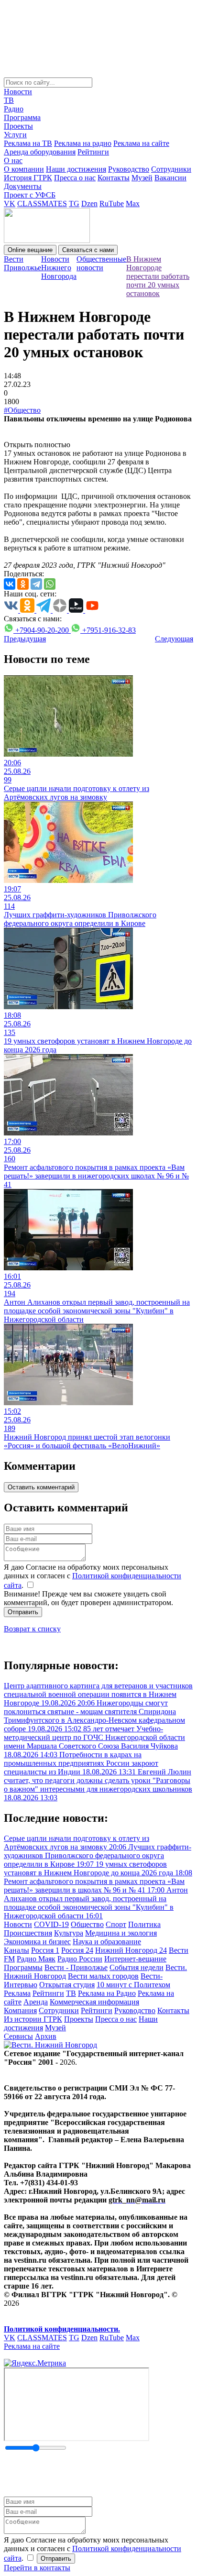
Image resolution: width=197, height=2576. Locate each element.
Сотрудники (171, 169)
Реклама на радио (83, 143)
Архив (46, 2036)
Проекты (18, 126)
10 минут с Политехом (133, 1985)
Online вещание (30, 250)
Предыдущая (25, 639)
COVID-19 (51, 1924)
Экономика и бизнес (37, 1942)
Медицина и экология (121, 1933)
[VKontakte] (10, 584)
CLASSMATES (42, 204)
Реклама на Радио (107, 1993)
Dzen (89, 204)
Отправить (23, 1612)
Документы (23, 186)
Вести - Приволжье (76, 1967)
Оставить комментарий (41, 1487)
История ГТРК (28, 178)
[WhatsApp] (50, 584)
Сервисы (18, 2036)
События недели (137, 1967)
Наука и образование (107, 1942)
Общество (87, 1924)
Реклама (17, 1993)
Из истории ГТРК (33, 2019)
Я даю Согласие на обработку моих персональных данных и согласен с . (93, 1576)
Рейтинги (93, 152)
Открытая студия (67, 1985)
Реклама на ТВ (28, 143)
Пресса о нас (75, 178)
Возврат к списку (32, 1629)
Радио (14, 109)
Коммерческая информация (94, 2002)
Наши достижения (76, 169)
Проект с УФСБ (30, 195)
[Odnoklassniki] (23, 584)
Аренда (36, 2002)
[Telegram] (36, 584)
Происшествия (28, 1933)
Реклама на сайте (141, 143)
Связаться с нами (88, 250)
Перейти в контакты (37, 2568)
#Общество (22, 410)
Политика (144, 1924)
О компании (24, 169)
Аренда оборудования (40, 152)
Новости (18, 92)
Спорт (116, 1924)
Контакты (114, 178)
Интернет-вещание (135, 1959)
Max (133, 204)
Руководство (129, 169)
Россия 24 (77, 1950)
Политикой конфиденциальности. (62, 2329)
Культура (69, 1933)
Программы (23, 1967)
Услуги (15, 135)
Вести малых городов (103, 1976)
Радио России (80, 1959)
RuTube (112, 204)
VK (10, 204)
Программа (22, 117)
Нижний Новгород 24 (131, 1950)
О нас (13, 160)
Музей (142, 178)
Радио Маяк (36, 1959)
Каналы (16, 1950)
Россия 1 (45, 1950)
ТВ (9, 100)
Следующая (174, 639)
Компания (20, 2010)
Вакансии (170, 178)
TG (74, 204)
